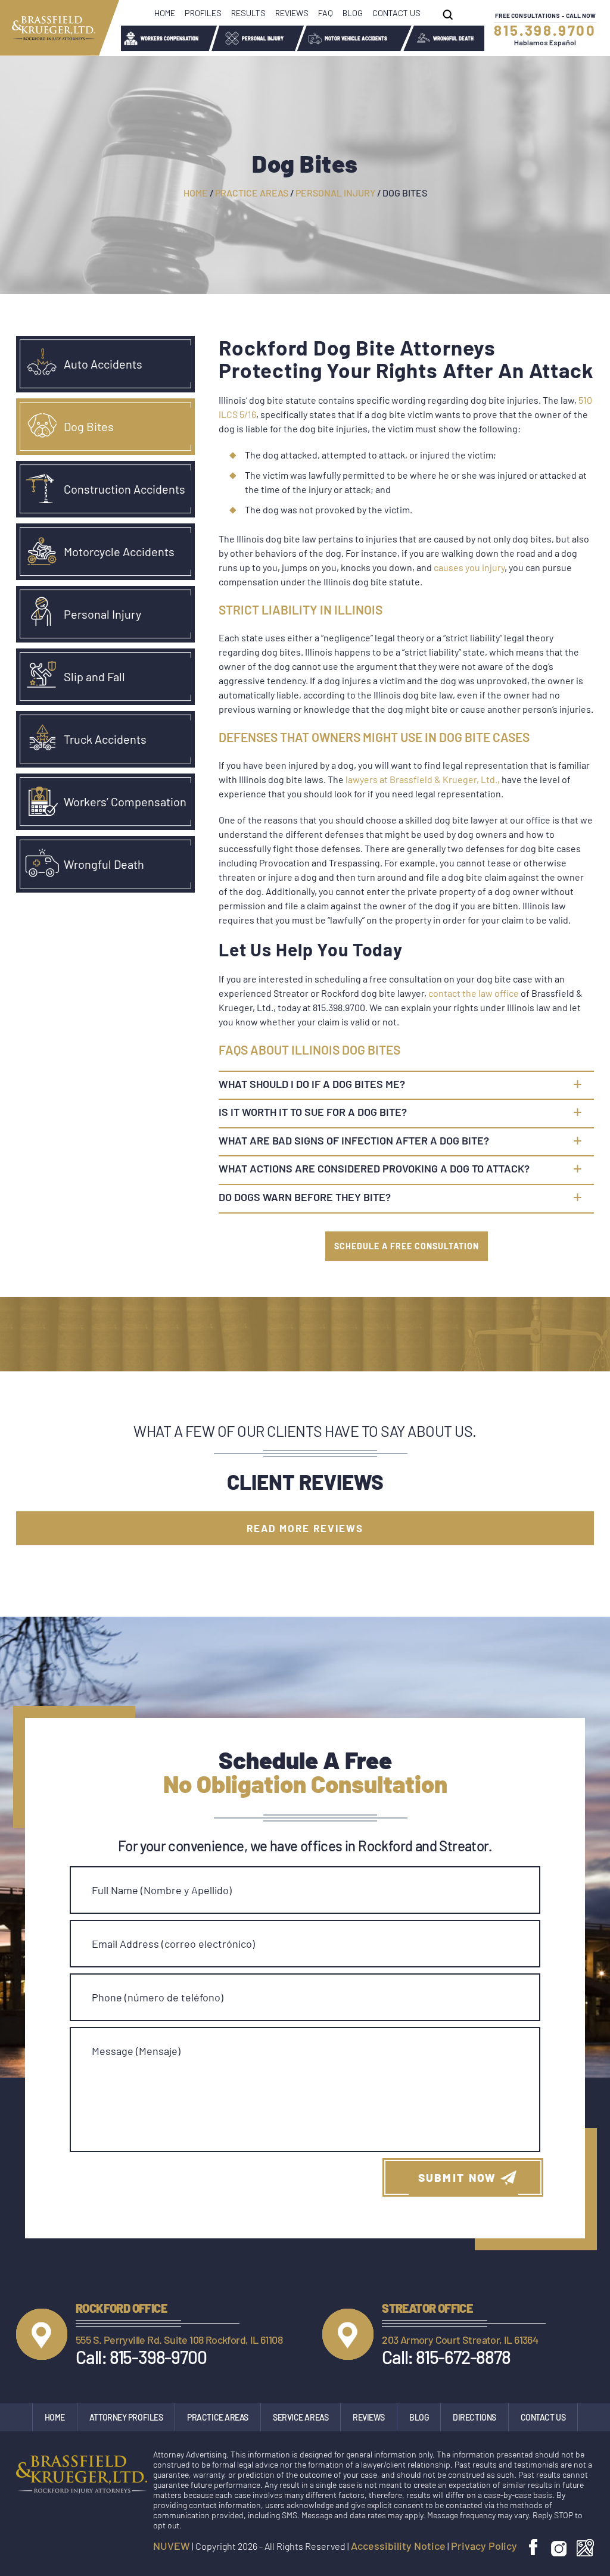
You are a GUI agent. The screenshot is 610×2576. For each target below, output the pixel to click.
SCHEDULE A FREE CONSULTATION (407, 1246)
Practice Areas (218, 2417)
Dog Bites (89, 426)
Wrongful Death (453, 39)
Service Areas (301, 2417)
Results (248, 13)
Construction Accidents (125, 489)
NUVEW (172, 2546)
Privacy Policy (484, 2546)
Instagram (559, 2548)
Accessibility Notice (398, 2546)
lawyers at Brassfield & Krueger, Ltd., (423, 779)
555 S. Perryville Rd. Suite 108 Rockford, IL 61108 (179, 2340)
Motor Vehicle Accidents (356, 39)
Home (165, 13)
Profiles (203, 13)
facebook (535, 2548)
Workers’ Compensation (125, 802)
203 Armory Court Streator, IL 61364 (460, 2340)
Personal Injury (263, 39)
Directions (474, 2417)
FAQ (326, 13)
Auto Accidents (103, 364)
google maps (585, 2548)
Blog (353, 13)
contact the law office (474, 993)
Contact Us (396, 13)
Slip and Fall (94, 676)
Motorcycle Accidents (119, 551)
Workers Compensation (169, 39)
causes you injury (469, 567)
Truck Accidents (105, 739)
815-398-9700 (158, 2357)
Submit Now (457, 2177)
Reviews (292, 13)
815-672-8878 (463, 2357)
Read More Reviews (305, 1528)
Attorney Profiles (126, 2417)
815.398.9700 (545, 30)
